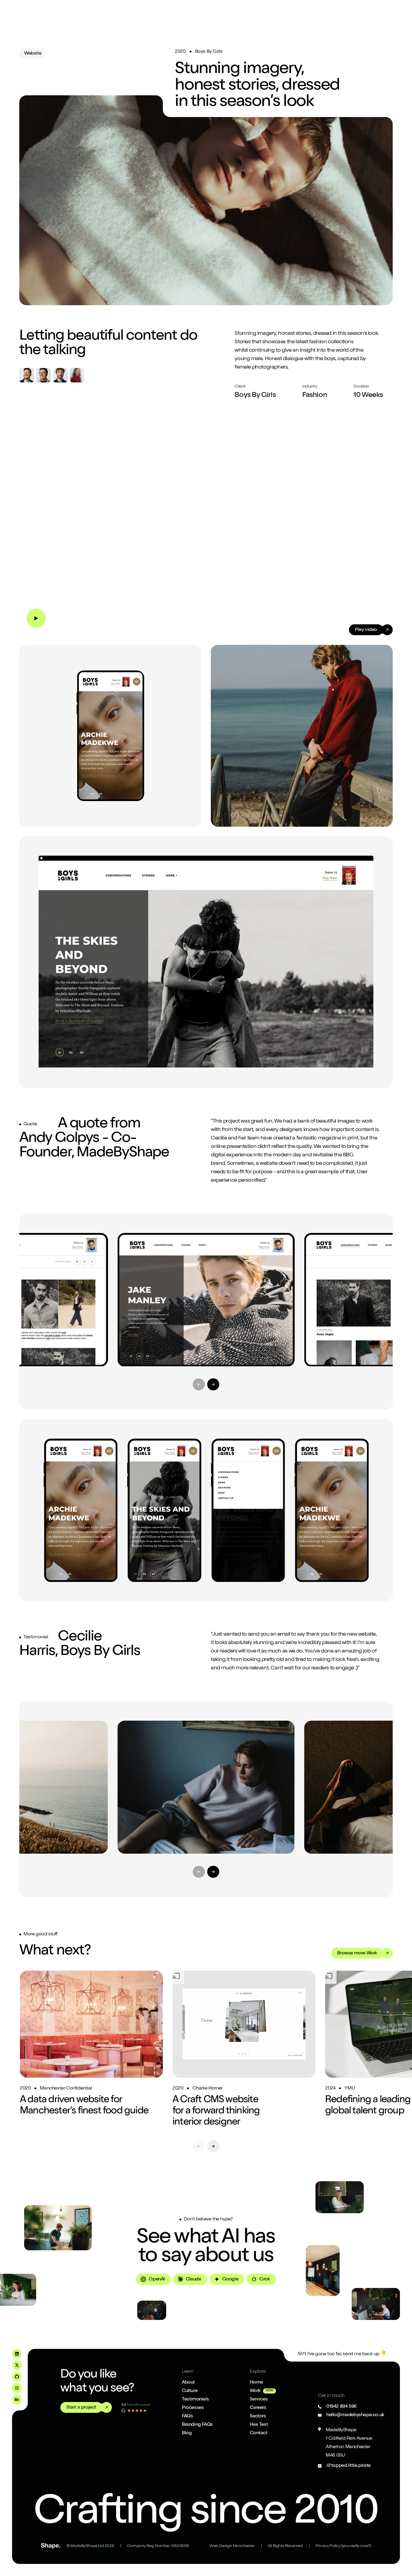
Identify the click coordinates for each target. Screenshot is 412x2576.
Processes (193, 2408)
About (188, 2383)
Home (256, 2383)
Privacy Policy (343, 2546)
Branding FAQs (197, 2425)
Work (255, 2391)
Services (259, 2400)
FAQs (187, 2416)
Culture (190, 2391)
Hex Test (259, 2425)
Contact (258, 2433)
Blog (187, 2433)
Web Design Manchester (232, 2546)
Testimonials (195, 2400)
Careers (258, 2408)
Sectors (258, 2416)
